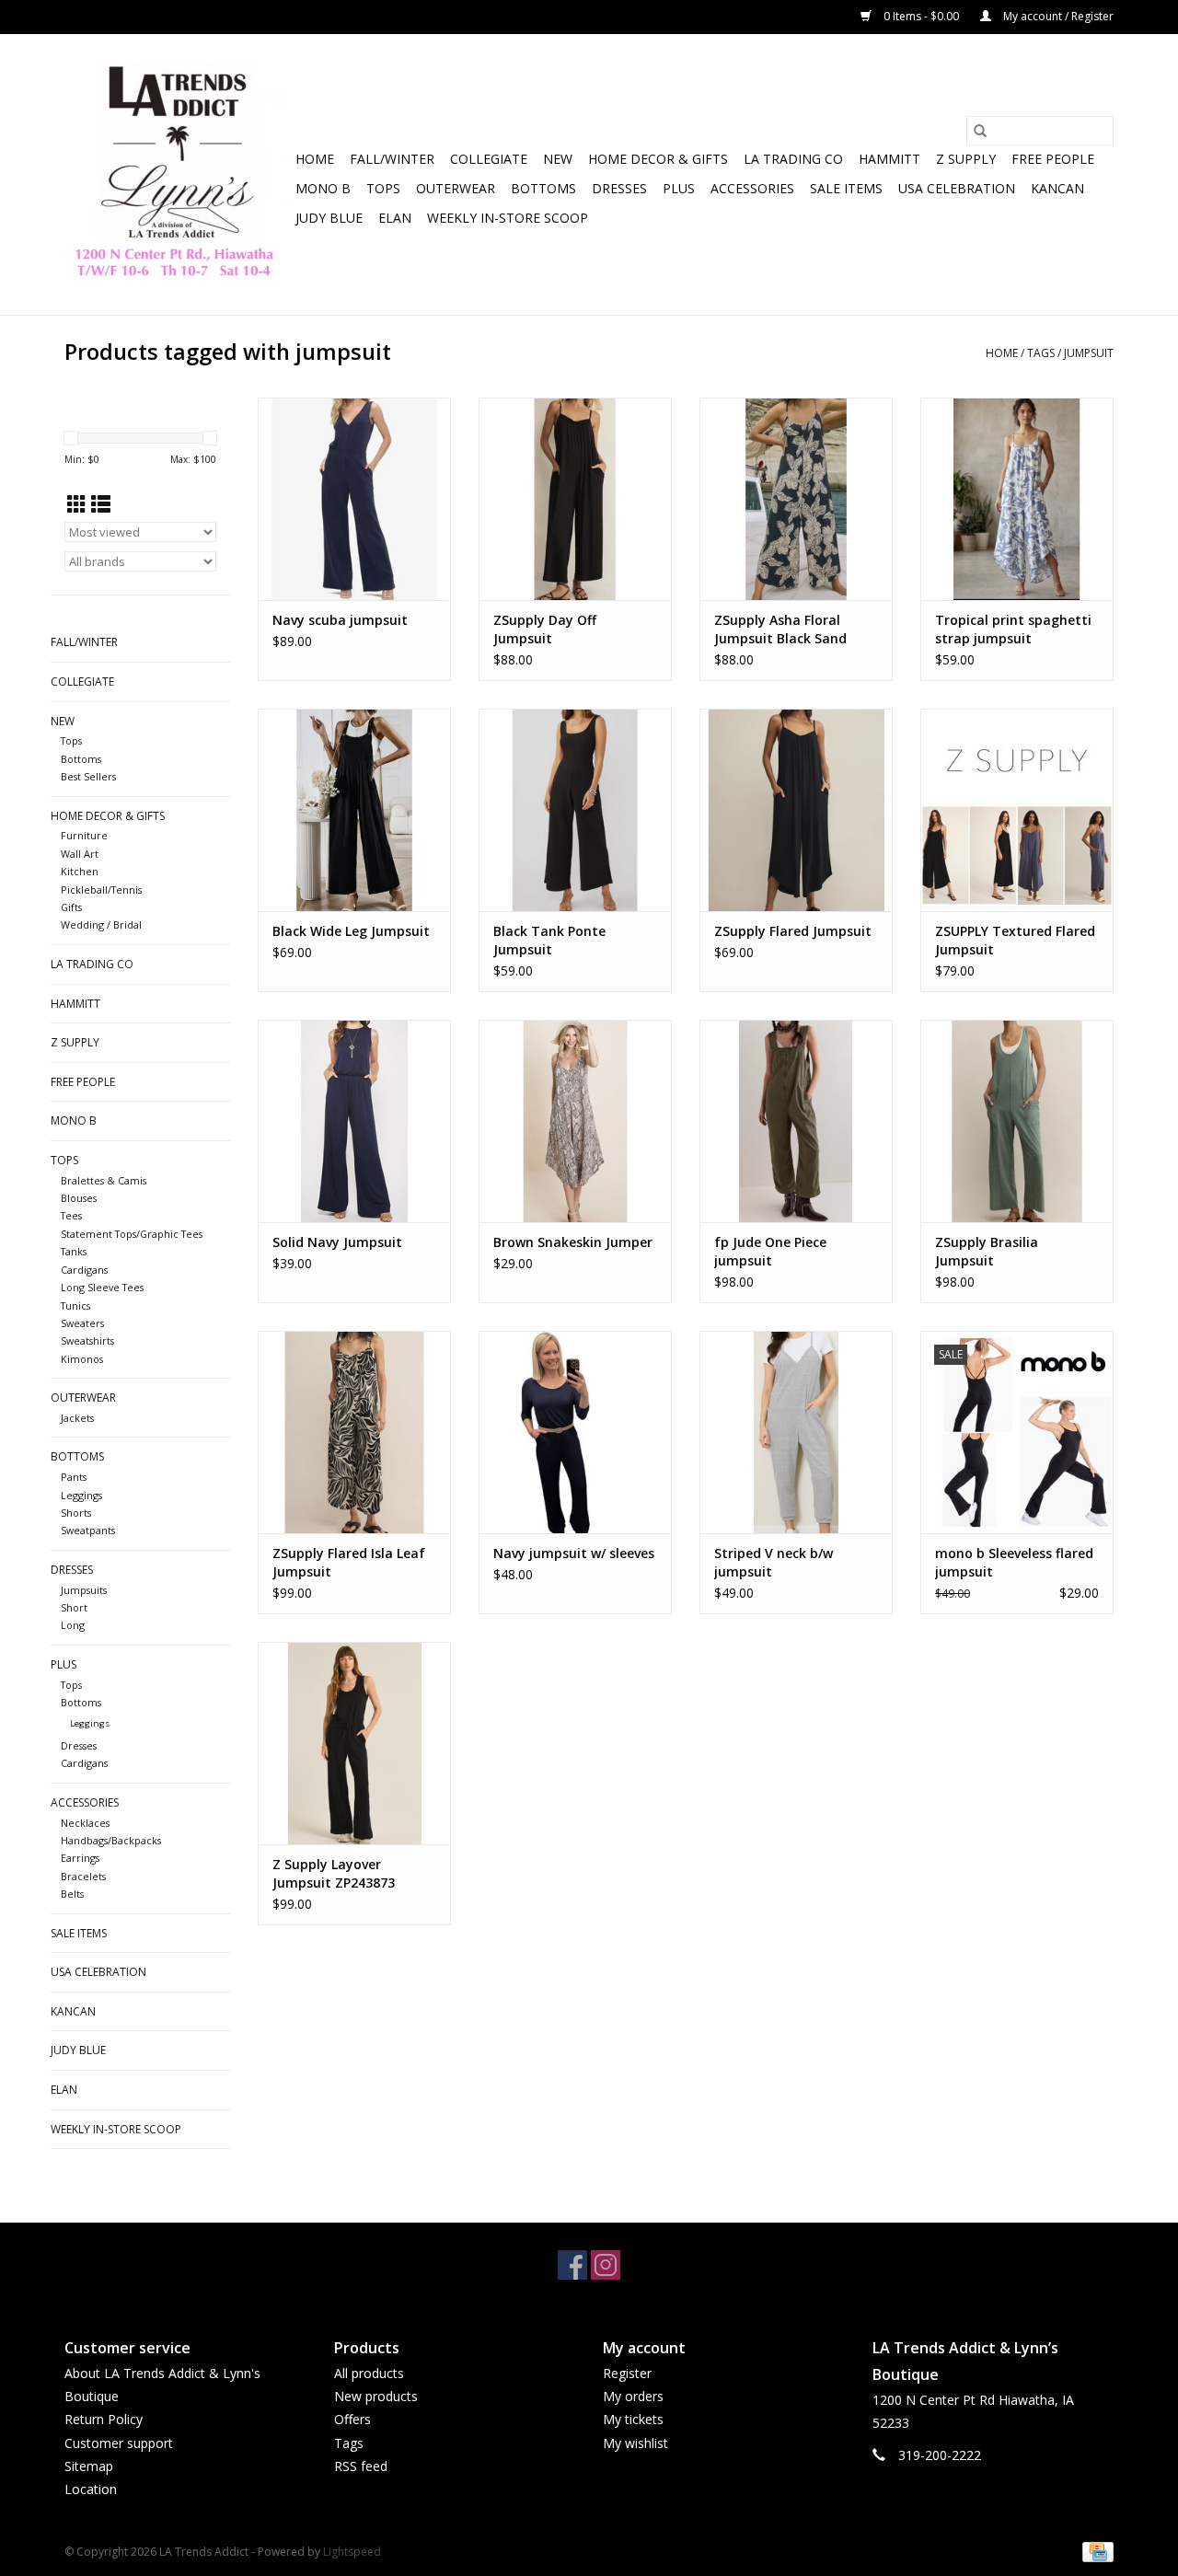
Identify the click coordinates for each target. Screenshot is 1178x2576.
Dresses (619, 188)
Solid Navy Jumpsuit (337, 1242)
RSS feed (361, 2466)
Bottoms (543, 188)
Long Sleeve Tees (102, 1287)
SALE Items (846, 188)
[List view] (101, 504)
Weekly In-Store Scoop (508, 218)
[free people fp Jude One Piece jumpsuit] (796, 1121)
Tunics (75, 1305)
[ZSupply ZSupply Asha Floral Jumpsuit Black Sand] (796, 499)
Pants (74, 1477)
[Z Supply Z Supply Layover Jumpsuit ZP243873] (354, 1743)
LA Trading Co (793, 159)
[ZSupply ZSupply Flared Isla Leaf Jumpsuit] (354, 1432)
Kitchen (80, 871)
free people (1053, 159)
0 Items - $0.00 (921, 16)
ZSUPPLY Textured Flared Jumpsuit (1015, 940)
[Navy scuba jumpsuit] (354, 499)
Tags (1041, 353)
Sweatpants (88, 1530)
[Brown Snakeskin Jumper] (575, 1121)
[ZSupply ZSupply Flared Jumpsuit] (796, 810)
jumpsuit (1089, 353)
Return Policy (104, 2419)
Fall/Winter (392, 159)
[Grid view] (77, 504)
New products (376, 2396)
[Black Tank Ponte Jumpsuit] (575, 810)
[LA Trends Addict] (177, 174)
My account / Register (1057, 16)
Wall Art (80, 854)
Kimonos (82, 1359)
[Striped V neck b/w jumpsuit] (796, 1432)
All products (369, 2373)
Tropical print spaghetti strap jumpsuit (1013, 629)
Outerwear (456, 188)
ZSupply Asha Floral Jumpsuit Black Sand (780, 629)
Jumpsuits (84, 1590)
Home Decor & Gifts (658, 159)
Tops (383, 188)
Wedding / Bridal (101, 924)
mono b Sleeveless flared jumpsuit (1014, 1562)
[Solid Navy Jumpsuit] (354, 1121)
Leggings (81, 1495)
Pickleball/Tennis (101, 889)
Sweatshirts (87, 1340)
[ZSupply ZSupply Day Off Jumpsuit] (575, 499)
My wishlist (635, 2443)
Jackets (77, 1418)
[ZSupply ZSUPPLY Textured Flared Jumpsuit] (1017, 810)
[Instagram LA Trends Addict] (606, 2265)
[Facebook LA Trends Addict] (572, 2265)
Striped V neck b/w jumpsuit (774, 1562)
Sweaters (82, 1323)
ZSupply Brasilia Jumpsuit (987, 1251)
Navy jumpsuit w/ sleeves (574, 1553)
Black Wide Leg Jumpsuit (351, 931)
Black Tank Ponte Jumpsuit (549, 940)
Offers (352, 2419)
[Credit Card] (1095, 2551)
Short (74, 1607)
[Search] (980, 131)
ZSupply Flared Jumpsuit (793, 931)
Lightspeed (352, 2552)
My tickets (633, 2419)
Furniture (84, 835)
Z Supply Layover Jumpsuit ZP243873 (334, 1873)
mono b (323, 188)
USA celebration (957, 188)
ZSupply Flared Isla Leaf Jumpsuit (349, 1562)
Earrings (80, 1858)
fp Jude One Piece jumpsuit (770, 1251)
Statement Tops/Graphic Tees (132, 1234)
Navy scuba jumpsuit (340, 620)
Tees (71, 1215)
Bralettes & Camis (104, 1180)
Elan (395, 218)
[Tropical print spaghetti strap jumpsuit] (1017, 499)
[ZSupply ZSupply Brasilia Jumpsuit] (1017, 1121)
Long (73, 1625)
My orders (633, 2396)
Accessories (752, 188)
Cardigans (84, 1270)
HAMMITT (889, 159)
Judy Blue (329, 218)
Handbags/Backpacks (111, 1840)
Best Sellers (88, 776)
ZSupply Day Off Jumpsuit (545, 629)
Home (315, 159)
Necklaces (85, 1823)
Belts (72, 1894)
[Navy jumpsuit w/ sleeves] (575, 1432)
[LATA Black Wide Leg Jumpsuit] (354, 810)
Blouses (79, 1198)
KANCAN (1057, 188)
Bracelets (83, 1876)
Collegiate (489, 159)
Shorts (76, 1513)
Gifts (71, 907)
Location (91, 2489)
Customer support (119, 2443)
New (558, 159)
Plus (679, 188)
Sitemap (89, 2466)
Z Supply (966, 159)
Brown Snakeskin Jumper (573, 1242)
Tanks (74, 1251)
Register (627, 2373)
